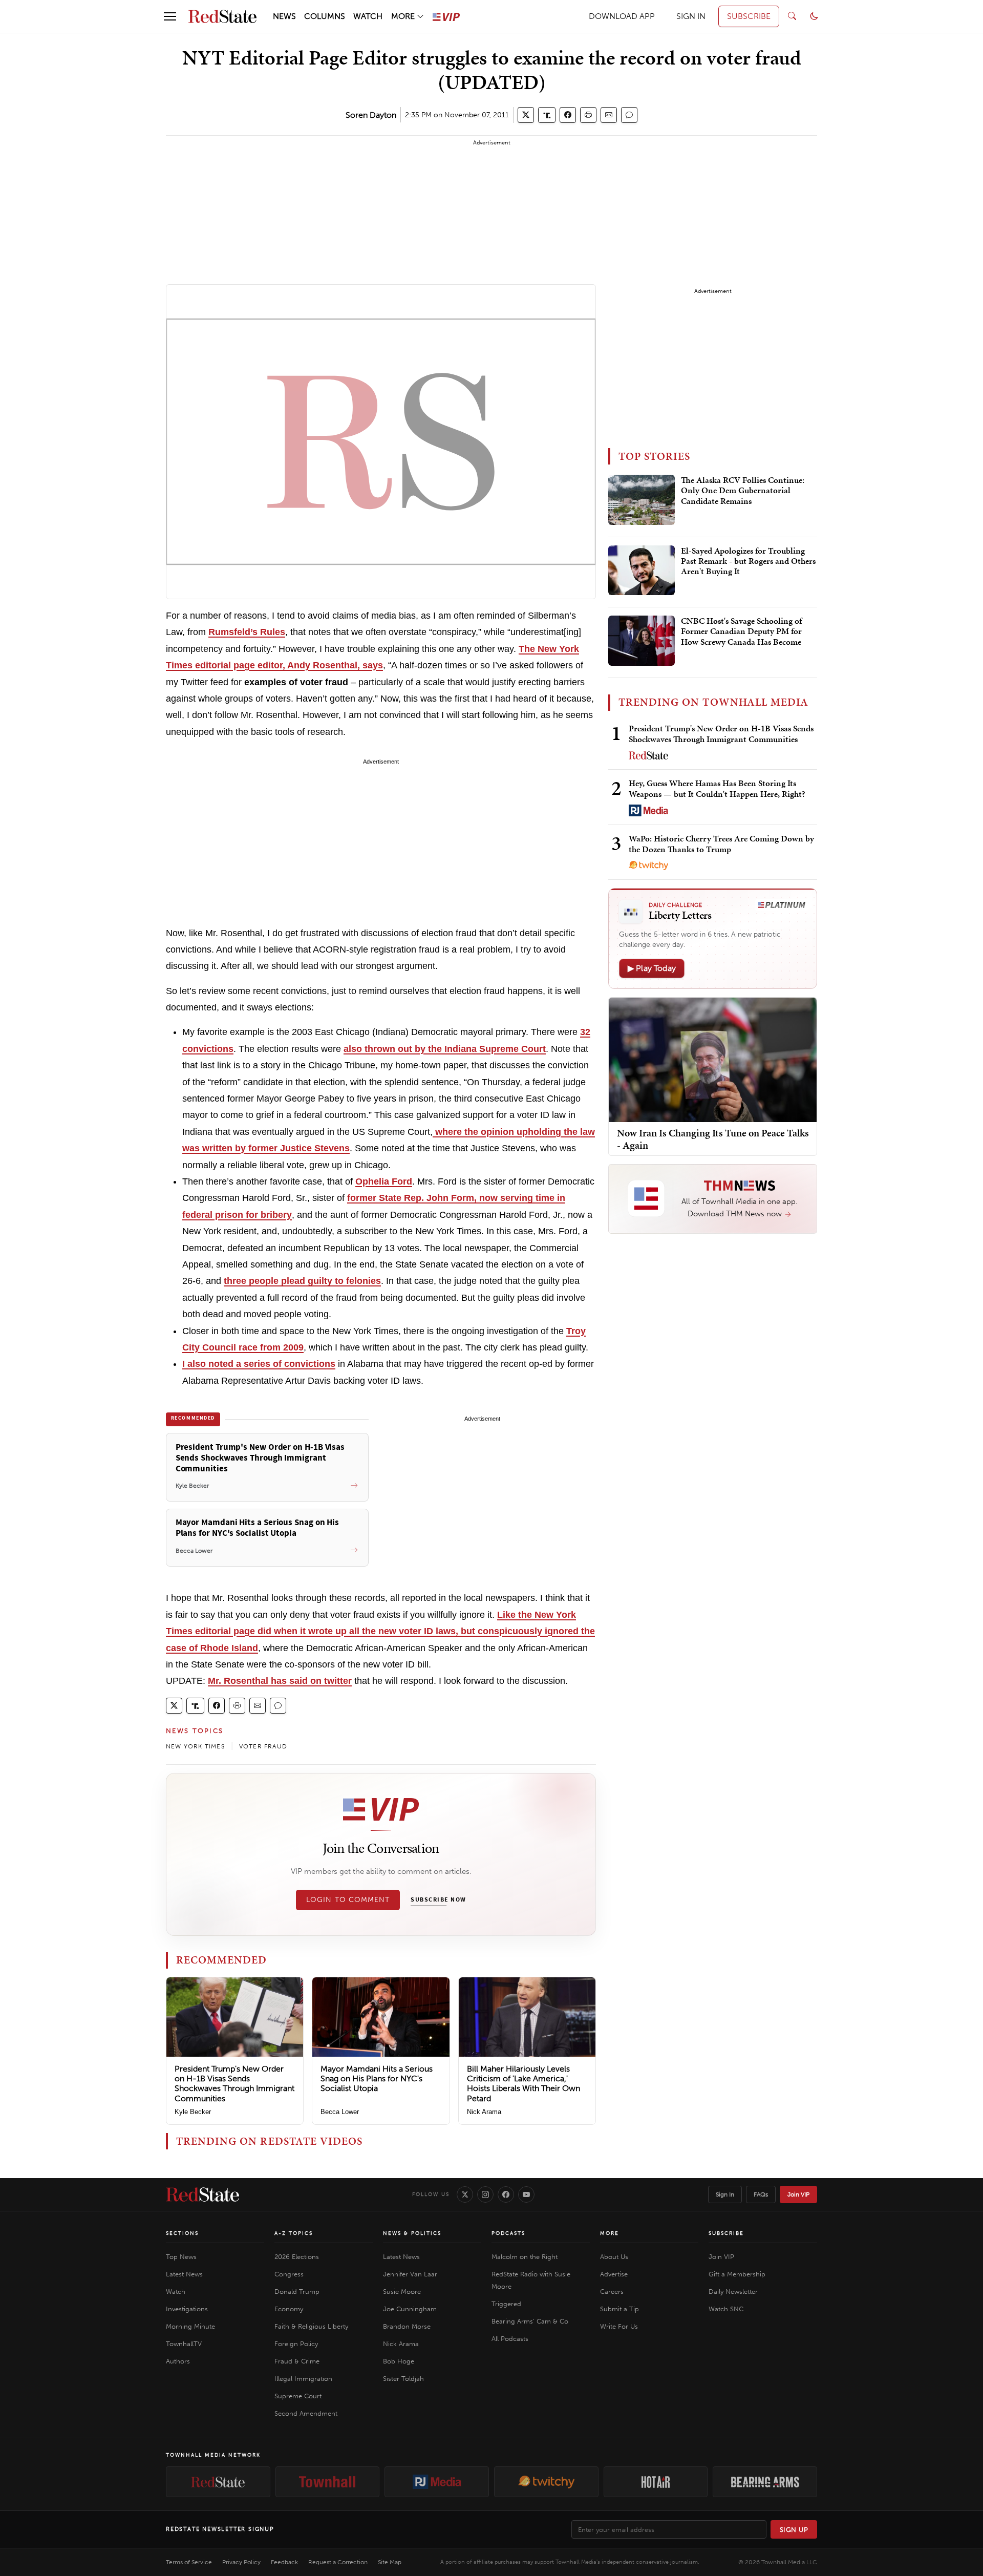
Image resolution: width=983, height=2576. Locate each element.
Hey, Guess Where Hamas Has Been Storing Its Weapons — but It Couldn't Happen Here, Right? (717, 788)
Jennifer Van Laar (410, 2274)
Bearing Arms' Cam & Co (530, 2321)
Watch (176, 2292)
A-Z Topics (294, 2233)
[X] (465, 2194)
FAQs (761, 2194)
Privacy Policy (241, 2562)
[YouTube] (526, 2194)
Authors (178, 2361)
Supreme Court (298, 2396)
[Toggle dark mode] (814, 16)
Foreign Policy (296, 2344)
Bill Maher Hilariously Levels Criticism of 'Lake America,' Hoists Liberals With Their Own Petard (523, 2084)
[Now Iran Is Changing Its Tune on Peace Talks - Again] (713, 1059)
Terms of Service (189, 2562)
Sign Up (794, 2530)
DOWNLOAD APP (622, 16)
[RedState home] (202, 2194)
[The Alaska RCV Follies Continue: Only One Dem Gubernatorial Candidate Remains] (642, 500)
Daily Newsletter (733, 2292)
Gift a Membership (737, 2274)
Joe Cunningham (410, 2309)
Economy (289, 2309)
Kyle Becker (193, 2112)
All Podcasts (510, 2339)
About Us (614, 2257)
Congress (289, 2274)
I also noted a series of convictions (259, 1364)
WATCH (368, 16)
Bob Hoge (399, 2361)
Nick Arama (484, 2112)
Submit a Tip (619, 2309)
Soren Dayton (371, 115)
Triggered (506, 2304)
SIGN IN (691, 16)
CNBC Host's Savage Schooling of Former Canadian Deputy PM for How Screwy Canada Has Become (741, 632)
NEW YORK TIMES (195, 1746)
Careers (612, 2292)
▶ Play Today (652, 968)
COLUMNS (325, 16)
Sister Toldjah (403, 2379)
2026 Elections (297, 2257)
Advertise (614, 2274)
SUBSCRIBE (749, 16)
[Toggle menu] (170, 16)
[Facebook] (506, 2194)
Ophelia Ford (384, 1181)
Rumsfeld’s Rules (247, 632)
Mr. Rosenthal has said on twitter (280, 1681)
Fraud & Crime (297, 2361)
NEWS (284, 16)
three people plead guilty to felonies (302, 1281)
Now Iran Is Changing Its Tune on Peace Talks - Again (713, 1138)
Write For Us (619, 2326)
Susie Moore (402, 2292)
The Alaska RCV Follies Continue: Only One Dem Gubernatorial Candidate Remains (743, 491)
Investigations (187, 2309)
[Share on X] (526, 115)
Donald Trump (297, 2292)
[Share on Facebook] (568, 115)
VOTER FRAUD (263, 1746)
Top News (181, 2257)
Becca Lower (340, 2112)
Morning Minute (190, 2326)
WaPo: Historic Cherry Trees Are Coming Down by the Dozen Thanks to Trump (721, 844)
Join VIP (798, 2194)
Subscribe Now (438, 1900)
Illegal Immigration (303, 2379)
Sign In (725, 2194)
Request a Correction (338, 2562)
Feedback (284, 2562)
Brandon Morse (407, 2326)
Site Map (390, 2562)
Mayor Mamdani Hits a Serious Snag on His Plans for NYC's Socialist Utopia (377, 2078)
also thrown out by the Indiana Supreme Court (445, 1049)
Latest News (184, 2274)
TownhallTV (184, 2344)
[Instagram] (485, 2194)
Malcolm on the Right (525, 2257)
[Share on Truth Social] (547, 115)
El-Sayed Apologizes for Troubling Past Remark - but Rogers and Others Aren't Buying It (748, 562)
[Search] (792, 16)
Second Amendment (306, 2413)
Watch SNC (726, 2309)
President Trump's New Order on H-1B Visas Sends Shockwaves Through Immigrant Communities (234, 2084)
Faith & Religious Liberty (311, 2326)
